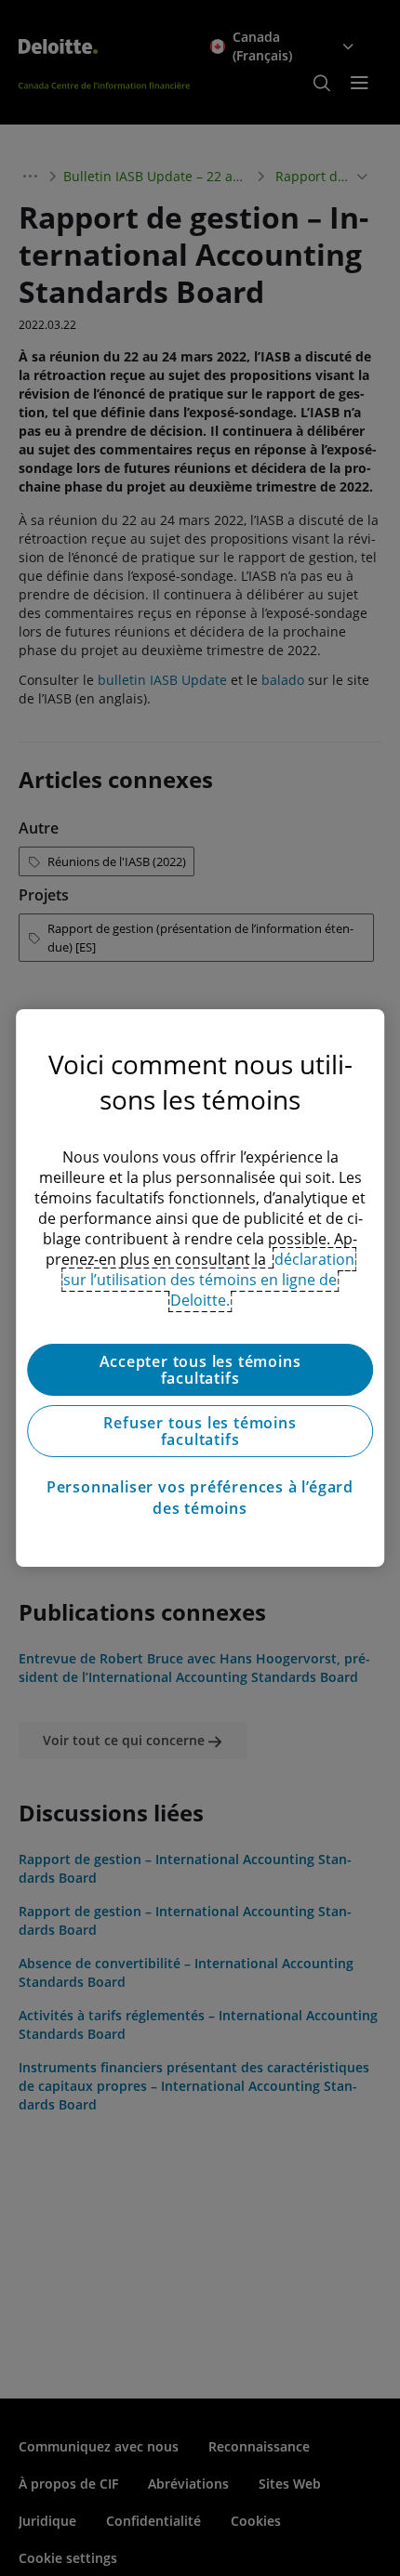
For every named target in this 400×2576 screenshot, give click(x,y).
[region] (200, 1288)
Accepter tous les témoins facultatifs (200, 1370)
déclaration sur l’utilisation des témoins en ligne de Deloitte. (209, 1280)
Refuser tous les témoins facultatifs (200, 1431)
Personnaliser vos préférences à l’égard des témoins (200, 1497)
